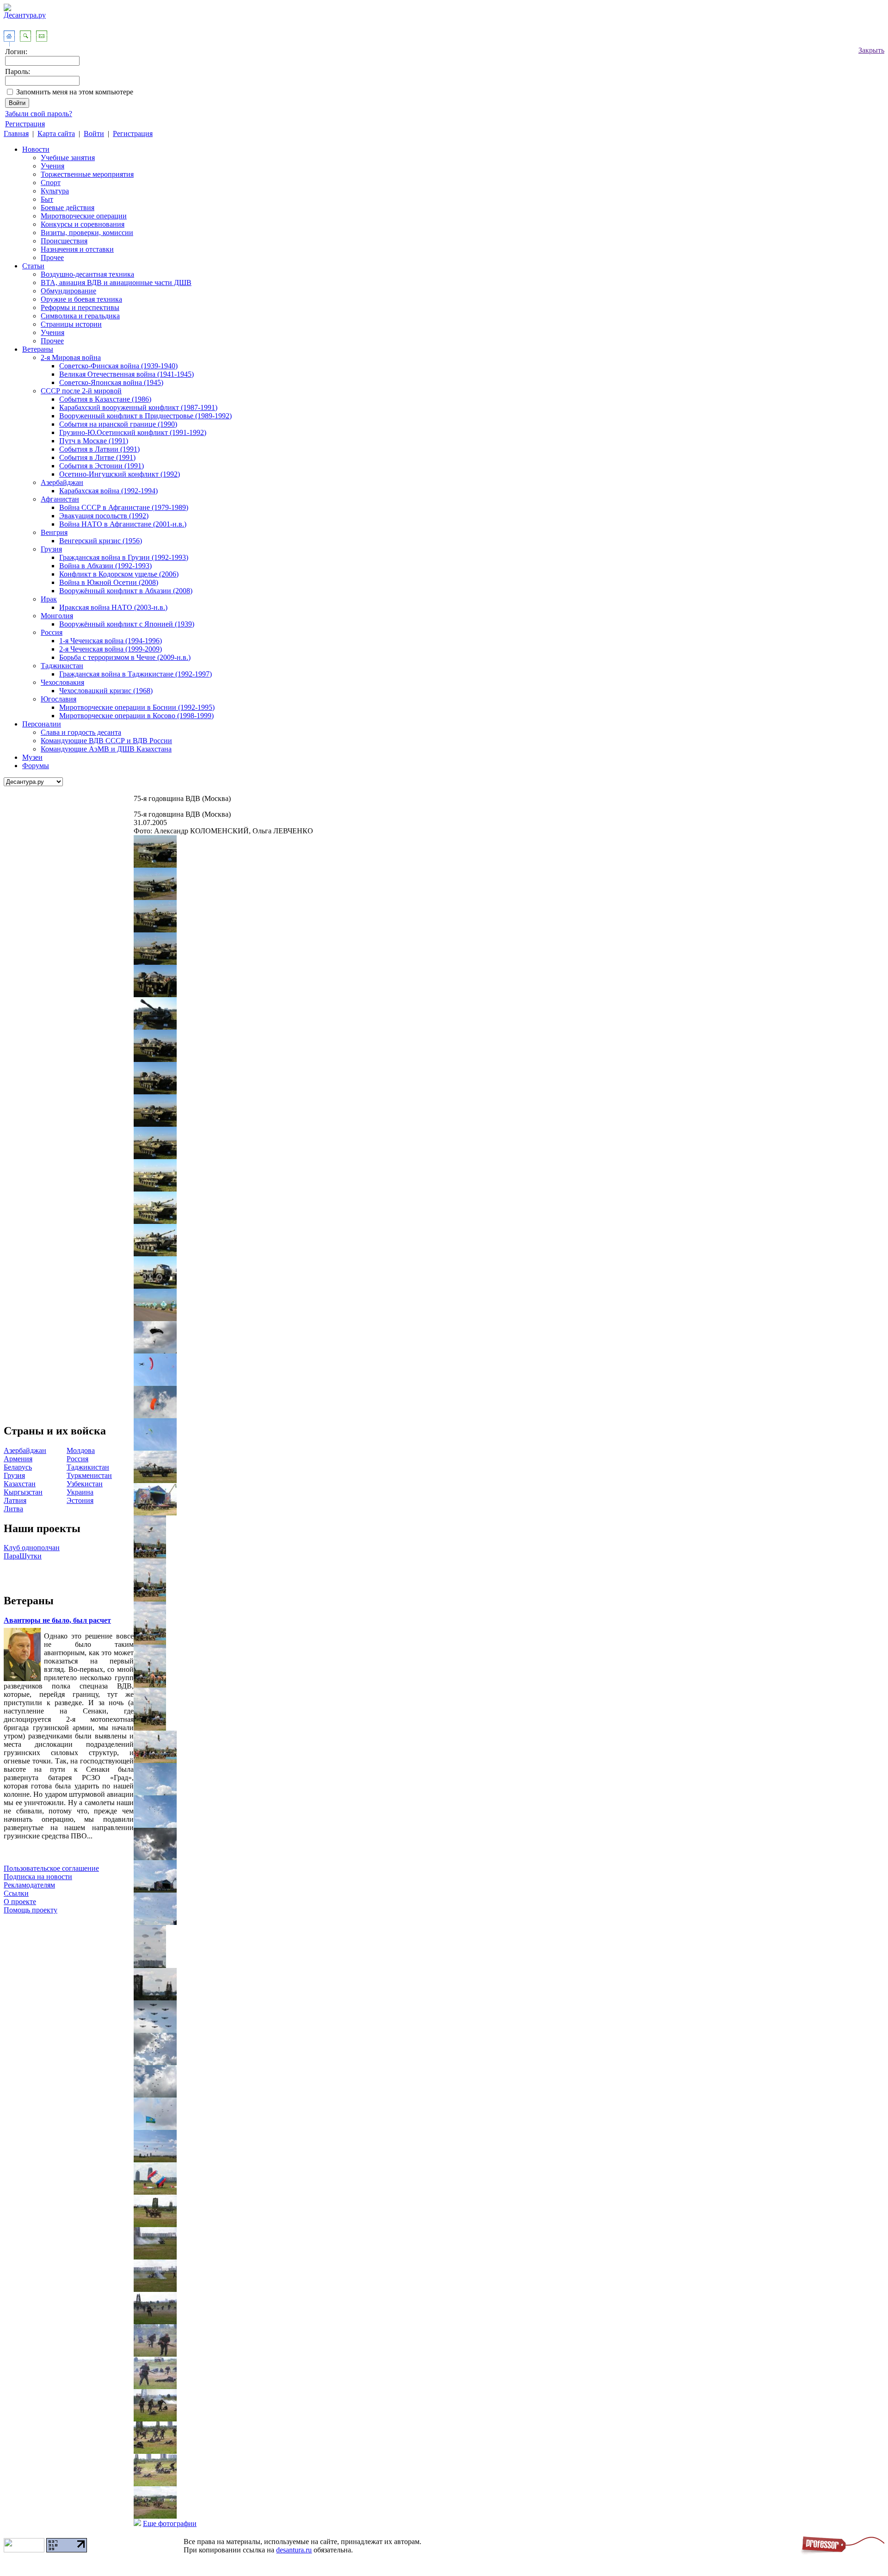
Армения (18, 1459)
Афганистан (60, 499)
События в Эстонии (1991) (102, 466)
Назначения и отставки (77, 249)
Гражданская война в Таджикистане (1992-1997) (136, 674)
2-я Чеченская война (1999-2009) (111, 649)
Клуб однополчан (32, 1548)
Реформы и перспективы (80, 307)
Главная (16, 133)
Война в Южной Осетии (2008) (109, 582)
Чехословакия (62, 682)
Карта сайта (56, 133)
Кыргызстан (23, 1492)
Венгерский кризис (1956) (101, 541)
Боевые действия (68, 208)
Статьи (33, 266)
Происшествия (64, 241)
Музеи (32, 757)
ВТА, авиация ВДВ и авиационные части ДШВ (116, 282)
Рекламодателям (29, 1885)
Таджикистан (62, 666)
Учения (52, 166)
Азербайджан (62, 482)
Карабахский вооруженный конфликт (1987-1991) (138, 407)
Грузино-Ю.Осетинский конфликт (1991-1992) (133, 432)
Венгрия (54, 532)
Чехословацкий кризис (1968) (106, 691)
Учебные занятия (68, 158)
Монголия (57, 616)
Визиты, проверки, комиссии (87, 233)
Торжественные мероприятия (87, 174)
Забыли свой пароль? (39, 114)
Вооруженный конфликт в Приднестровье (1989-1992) (145, 416)
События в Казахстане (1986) (105, 399)
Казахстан (20, 1484)
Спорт (51, 183)
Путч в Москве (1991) (94, 441)
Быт (47, 199)
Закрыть (871, 50)
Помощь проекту (31, 1910)
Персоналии (42, 724)
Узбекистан (85, 1484)
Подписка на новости (38, 1877)
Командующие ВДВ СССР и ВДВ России (106, 741)
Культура (55, 191)
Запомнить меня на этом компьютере (75, 92)
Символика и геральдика (80, 316)
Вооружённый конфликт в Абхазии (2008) (126, 591)
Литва (13, 1509)
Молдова (81, 1450)
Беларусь (18, 1467)
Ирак (49, 599)
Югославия (59, 699)
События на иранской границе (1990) (118, 424)
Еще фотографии (170, 2523)
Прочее (52, 258)
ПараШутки (23, 1556)
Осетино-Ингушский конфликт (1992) (120, 474)
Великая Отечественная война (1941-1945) (126, 374)
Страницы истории (71, 324)
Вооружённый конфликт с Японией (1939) (127, 624)
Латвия (15, 1500)
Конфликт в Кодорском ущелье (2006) (119, 574)
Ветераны (38, 349)
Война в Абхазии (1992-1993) (105, 566)
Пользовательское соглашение (51, 1868)
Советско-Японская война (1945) (111, 382)
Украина (80, 1492)
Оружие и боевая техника (81, 299)
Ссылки (16, 1893)
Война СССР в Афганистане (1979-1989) (124, 507)
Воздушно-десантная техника (87, 274)
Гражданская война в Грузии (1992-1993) (124, 557)
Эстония (80, 1500)
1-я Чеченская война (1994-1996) (111, 641)
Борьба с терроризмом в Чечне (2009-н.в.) (125, 657)
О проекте (20, 1902)
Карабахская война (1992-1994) (108, 491)
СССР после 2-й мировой (81, 391)
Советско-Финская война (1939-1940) (118, 366)
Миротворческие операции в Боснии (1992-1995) (137, 707)
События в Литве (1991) (97, 457)
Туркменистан (89, 1475)
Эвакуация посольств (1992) (104, 516)
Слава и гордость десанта (81, 732)
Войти (94, 133)
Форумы (36, 766)
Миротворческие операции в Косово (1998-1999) (136, 716)
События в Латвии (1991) (99, 449)
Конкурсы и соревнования (83, 224)
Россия (52, 632)
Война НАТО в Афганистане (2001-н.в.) (123, 524)
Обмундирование (68, 291)
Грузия (51, 549)
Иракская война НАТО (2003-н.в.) (113, 607)
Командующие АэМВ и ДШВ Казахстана (106, 749)
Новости (36, 149)
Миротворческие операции (84, 216)
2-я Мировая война (71, 357)
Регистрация (25, 124)
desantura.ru (294, 2550)
